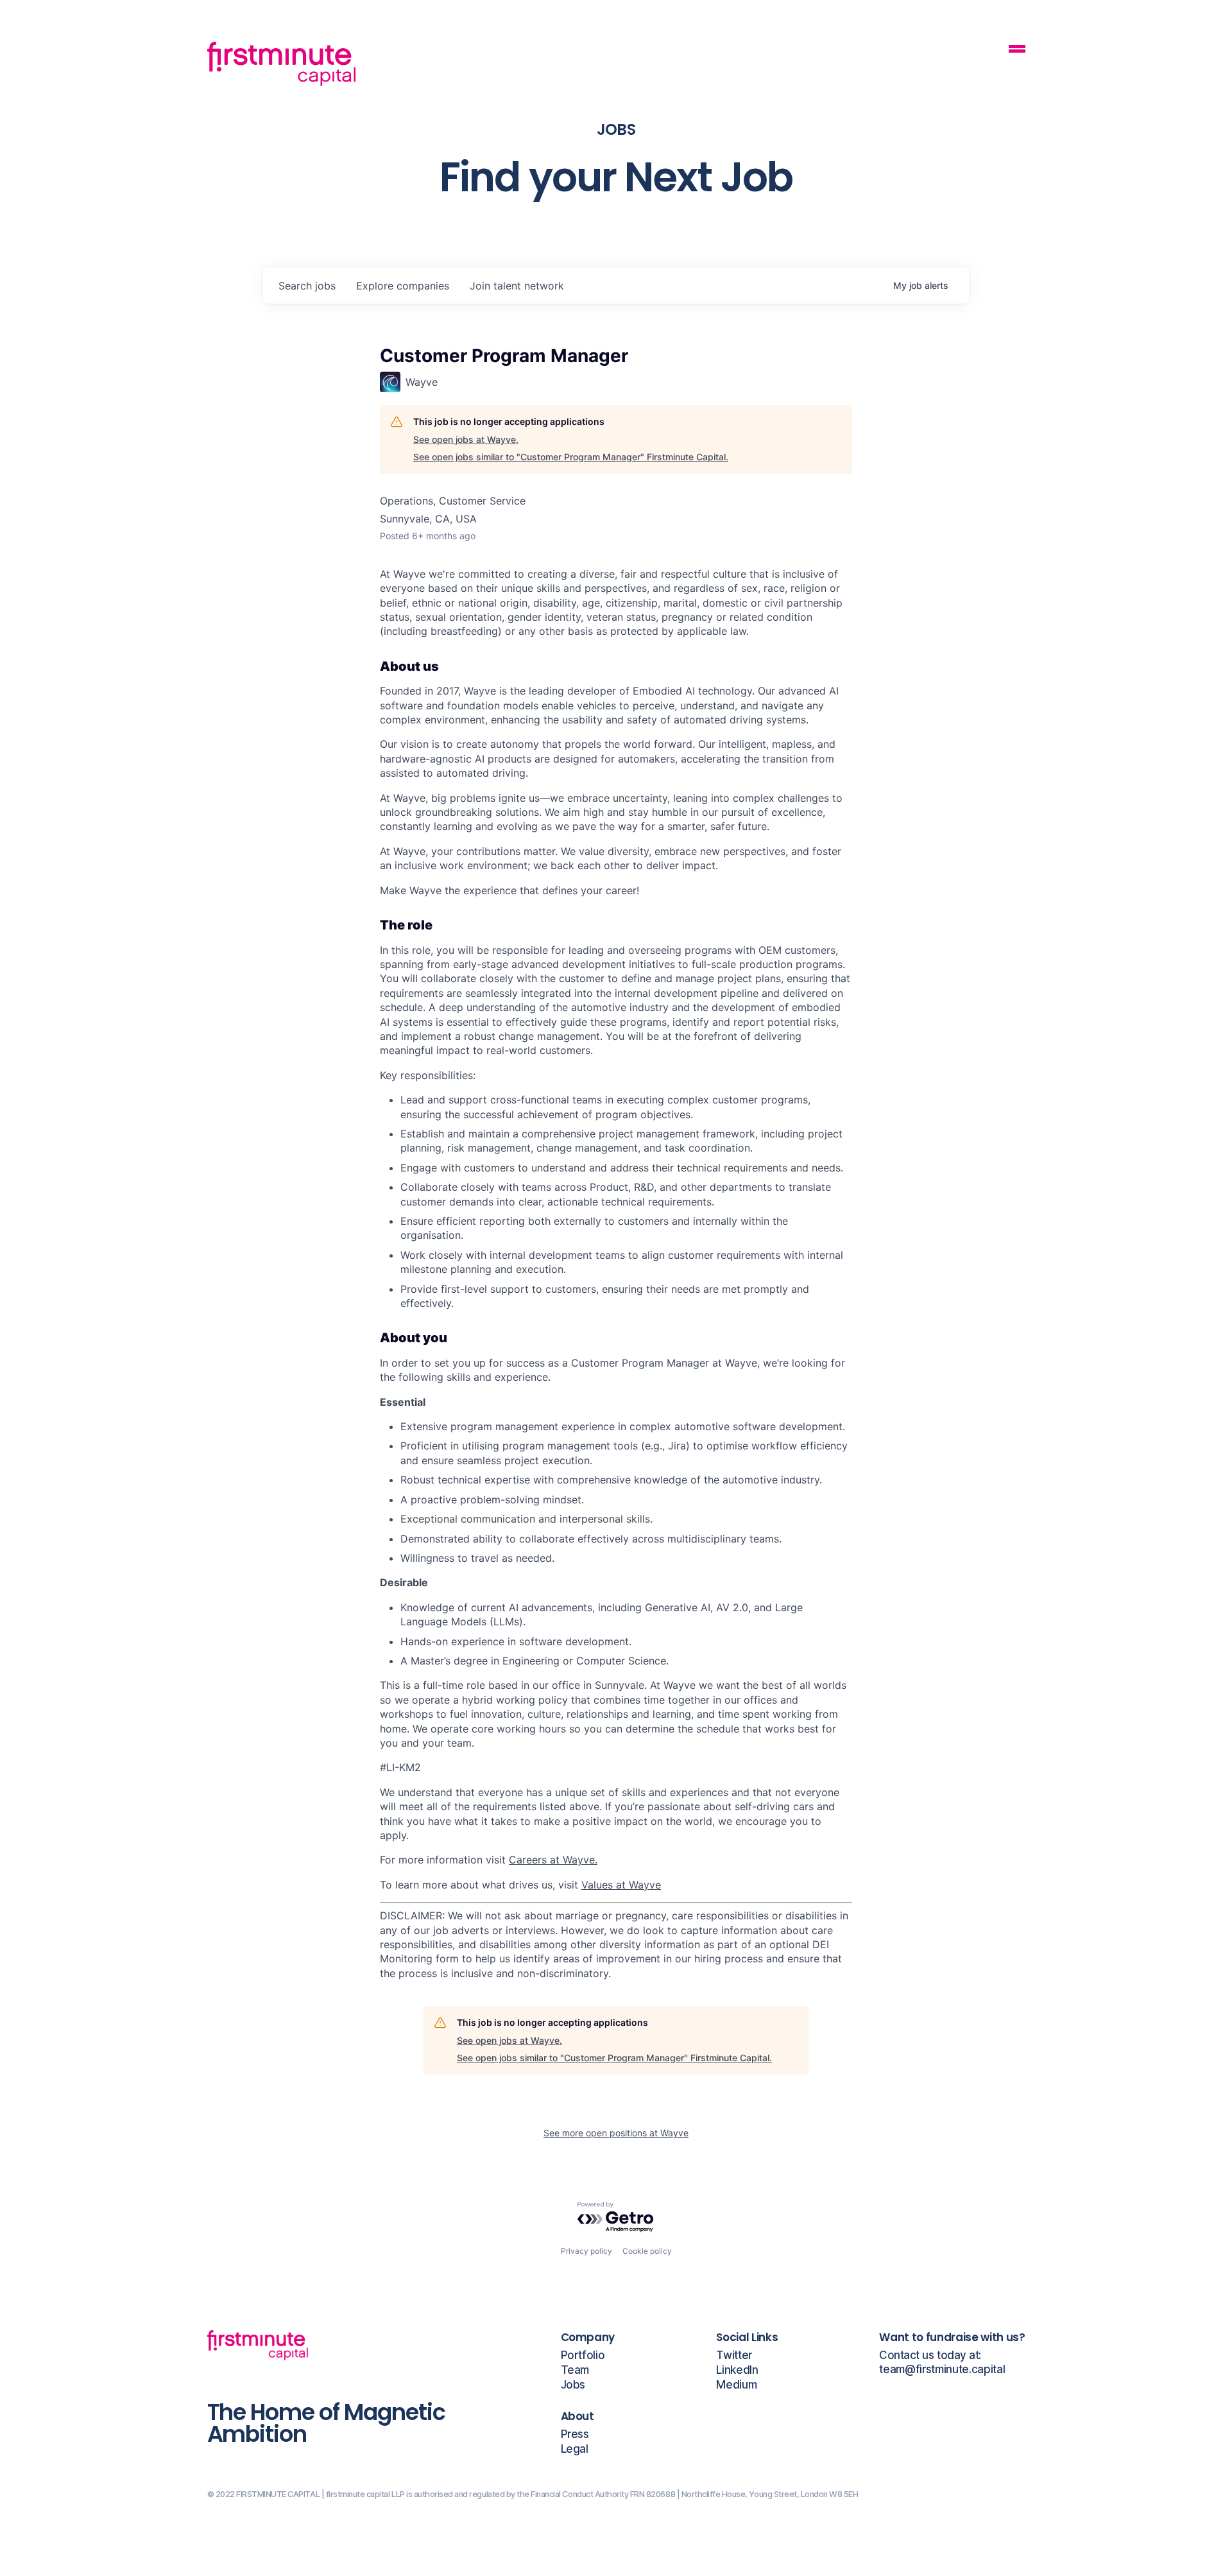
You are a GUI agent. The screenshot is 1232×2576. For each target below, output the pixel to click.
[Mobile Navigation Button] (1017, 50)
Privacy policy (586, 2251)
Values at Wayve (621, 1885)
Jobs (573, 2385)
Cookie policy (647, 2251)
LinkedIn (737, 2370)
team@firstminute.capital (942, 2370)
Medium (736, 2385)
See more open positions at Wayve (616, 2133)
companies (403, 286)
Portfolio (583, 2356)
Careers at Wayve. (553, 1860)
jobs (307, 286)
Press (575, 2434)
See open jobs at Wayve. (466, 439)
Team (575, 2370)
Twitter (734, 2356)
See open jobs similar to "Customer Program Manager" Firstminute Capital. (571, 457)
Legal (575, 2449)
